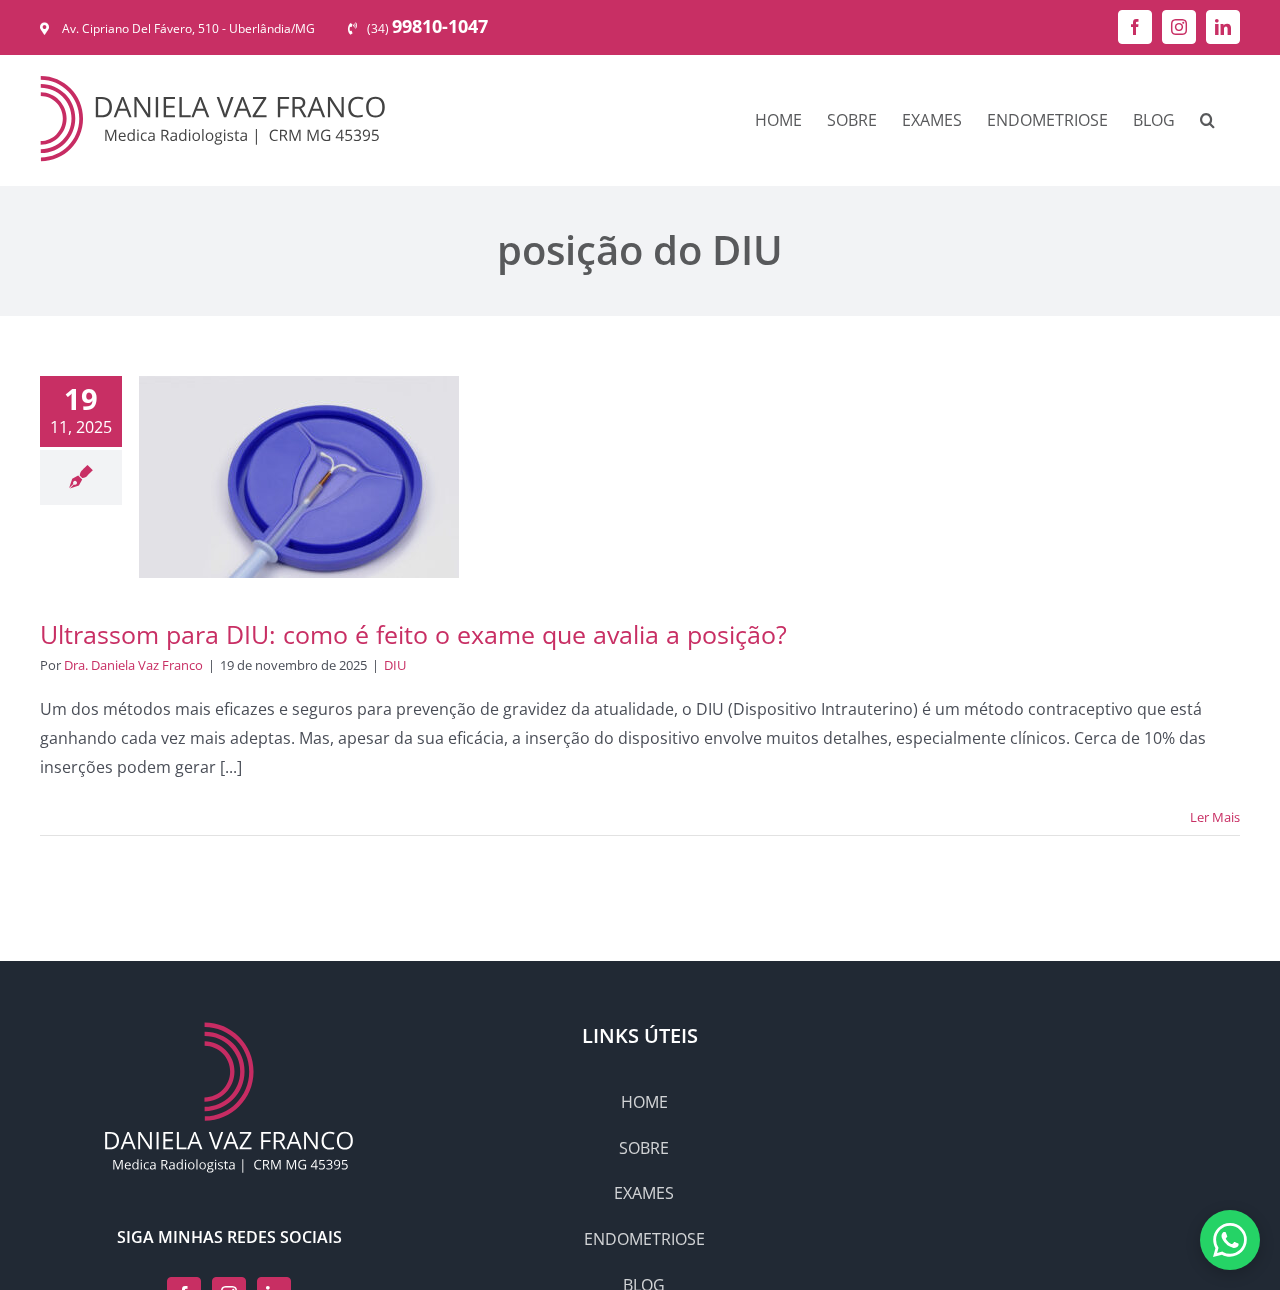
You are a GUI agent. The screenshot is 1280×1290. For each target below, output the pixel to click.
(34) (427, 28)
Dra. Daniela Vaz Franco (133, 665)
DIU (395, 665)
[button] (1207, 120)
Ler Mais (1215, 817)
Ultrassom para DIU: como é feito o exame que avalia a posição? (413, 634)
